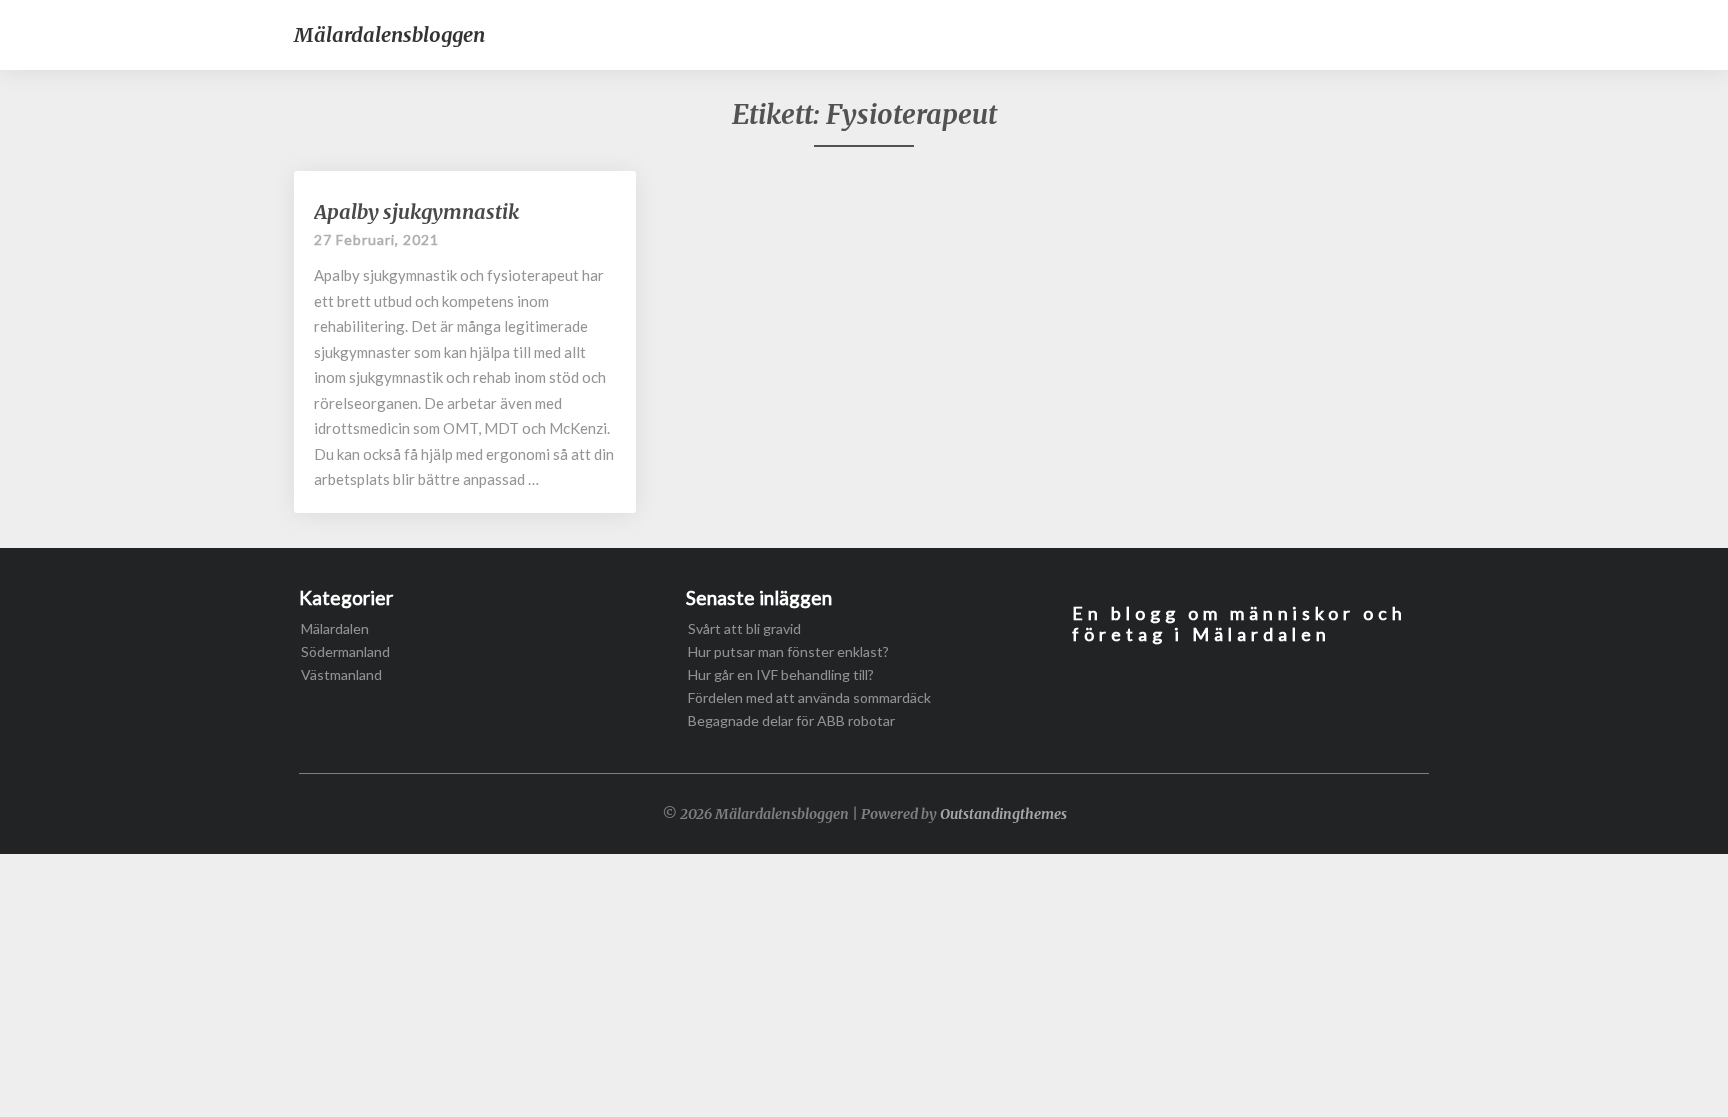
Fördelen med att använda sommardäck (809, 697)
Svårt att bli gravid (744, 628)
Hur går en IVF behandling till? (781, 674)
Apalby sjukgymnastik (416, 211)
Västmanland (341, 674)
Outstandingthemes (1003, 814)
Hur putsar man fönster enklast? (788, 651)
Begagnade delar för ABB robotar (791, 720)
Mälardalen (335, 628)
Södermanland (345, 651)
